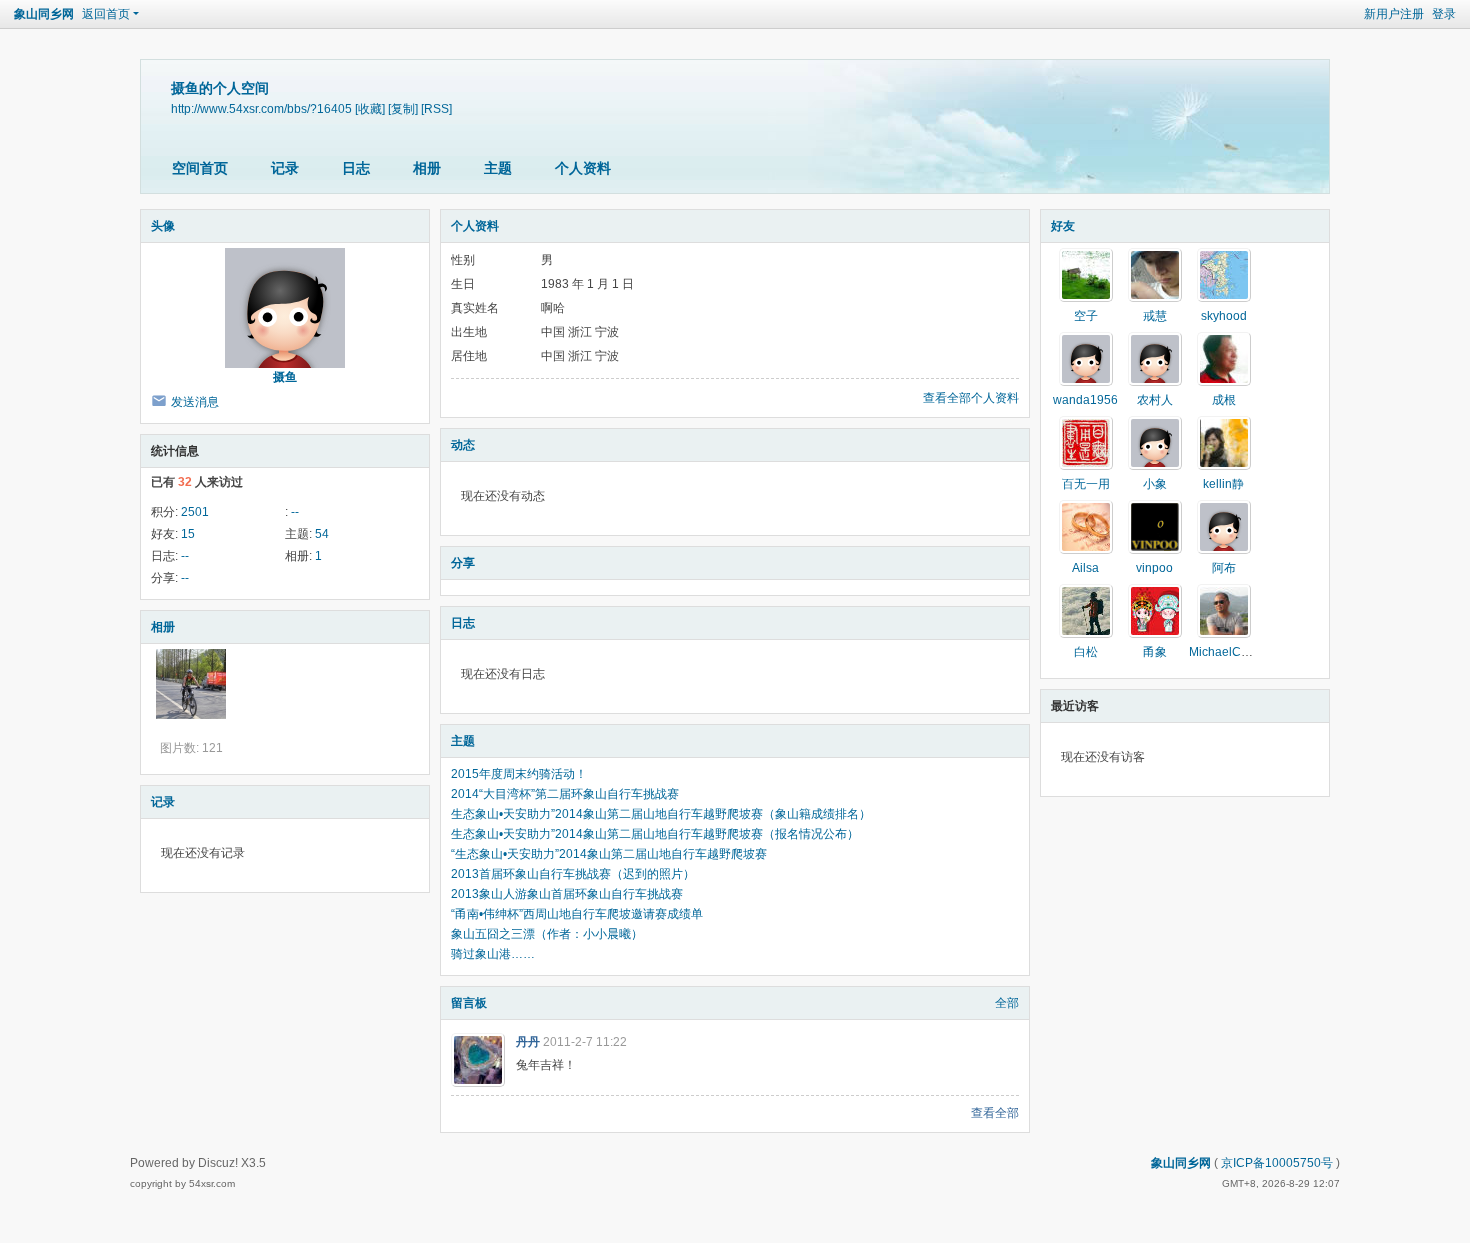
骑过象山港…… (493, 954)
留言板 (469, 1003)
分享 (463, 563)
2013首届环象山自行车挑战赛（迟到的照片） (573, 874)
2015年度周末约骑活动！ (519, 774)
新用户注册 (1394, 14)
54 (322, 534)
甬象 (1155, 652)
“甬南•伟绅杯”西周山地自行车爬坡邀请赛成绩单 (577, 914)
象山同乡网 (44, 14)
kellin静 (1223, 484)
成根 (1224, 400)
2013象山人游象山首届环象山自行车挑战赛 (567, 894)
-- (295, 512)
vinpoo (1154, 568)
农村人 (1155, 400)
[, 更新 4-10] (191, 684)
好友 (1063, 226)
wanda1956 (1085, 400)
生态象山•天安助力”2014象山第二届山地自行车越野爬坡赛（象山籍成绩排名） (661, 814)
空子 (1086, 316)
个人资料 (583, 168)
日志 (356, 168)
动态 (463, 445)
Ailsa (1085, 568)
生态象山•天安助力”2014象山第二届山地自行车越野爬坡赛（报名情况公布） (655, 834)
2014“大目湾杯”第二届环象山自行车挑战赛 (565, 794)
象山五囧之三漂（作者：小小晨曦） (547, 934)
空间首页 (200, 168)
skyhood (1224, 316)
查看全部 (995, 1113)
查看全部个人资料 (971, 398)
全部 (1007, 1003)
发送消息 (195, 402)
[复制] (403, 108)
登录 (1444, 14)
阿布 (1224, 568)
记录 (285, 168)
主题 (498, 168)
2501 (195, 512)
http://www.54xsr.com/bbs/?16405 (261, 108)
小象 (1155, 484)
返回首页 (106, 14)
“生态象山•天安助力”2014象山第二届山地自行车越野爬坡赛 (609, 854)
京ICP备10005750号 (1277, 1163)
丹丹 (528, 1042)
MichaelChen (1225, 652)
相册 (427, 168)
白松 (1086, 652)
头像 (163, 226)
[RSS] (436, 108)
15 (188, 534)
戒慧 (1155, 316)
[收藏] (370, 108)
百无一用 (1086, 484)
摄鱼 (285, 377)
